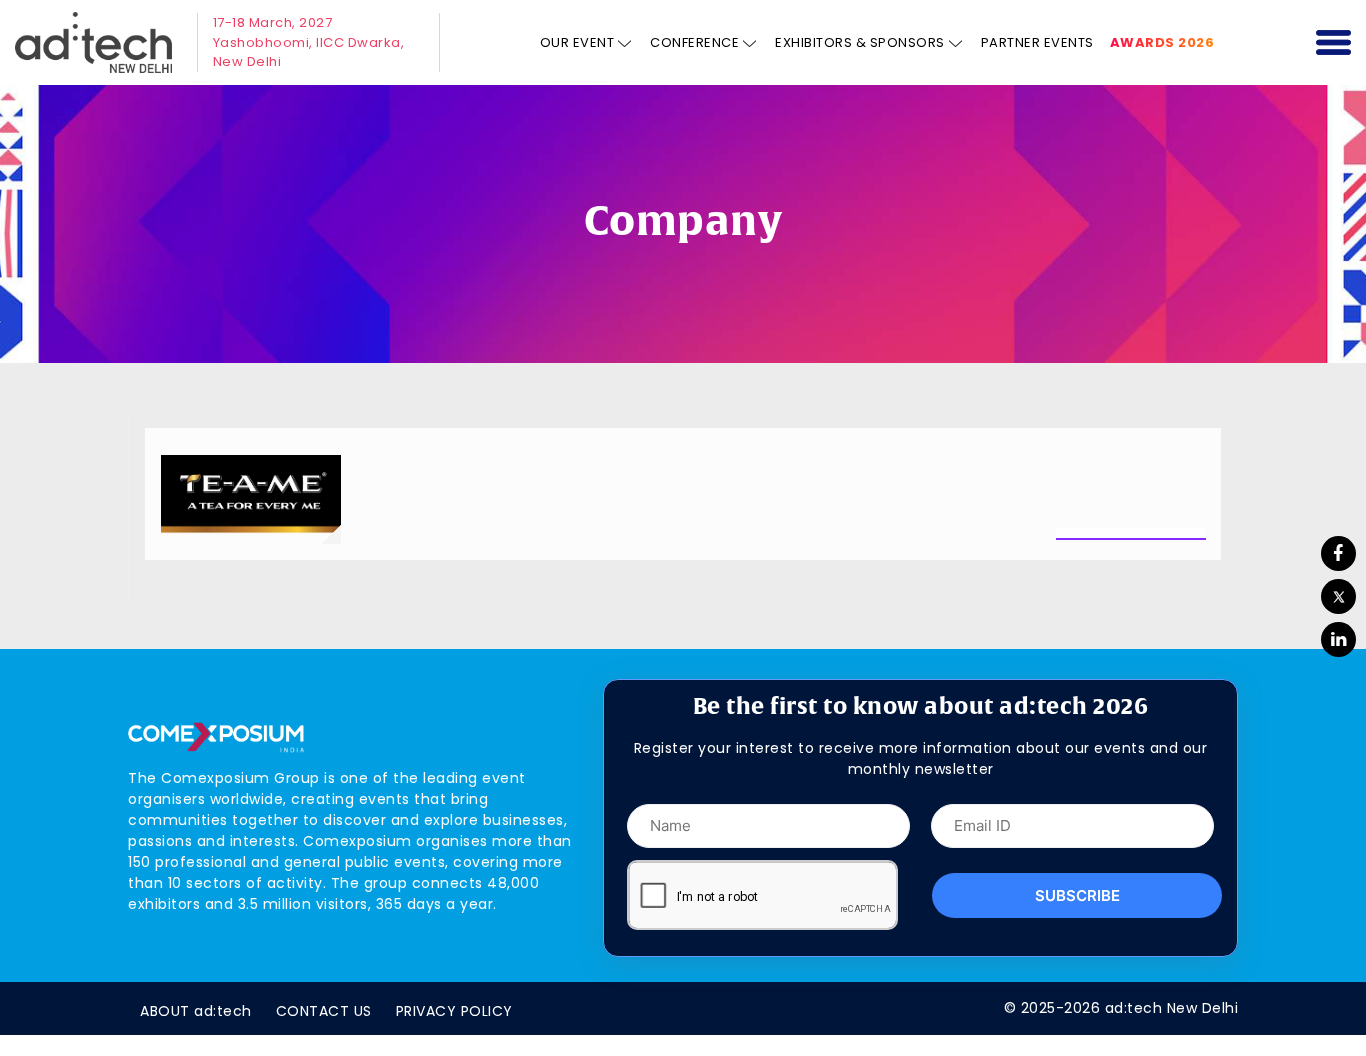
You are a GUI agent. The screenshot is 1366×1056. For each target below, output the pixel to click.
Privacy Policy (454, 1011)
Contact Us (324, 1011)
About (196, 1011)
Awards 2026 (1162, 42)
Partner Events (1037, 42)
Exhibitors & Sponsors (860, 42)
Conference (694, 42)
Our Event (577, 42)
